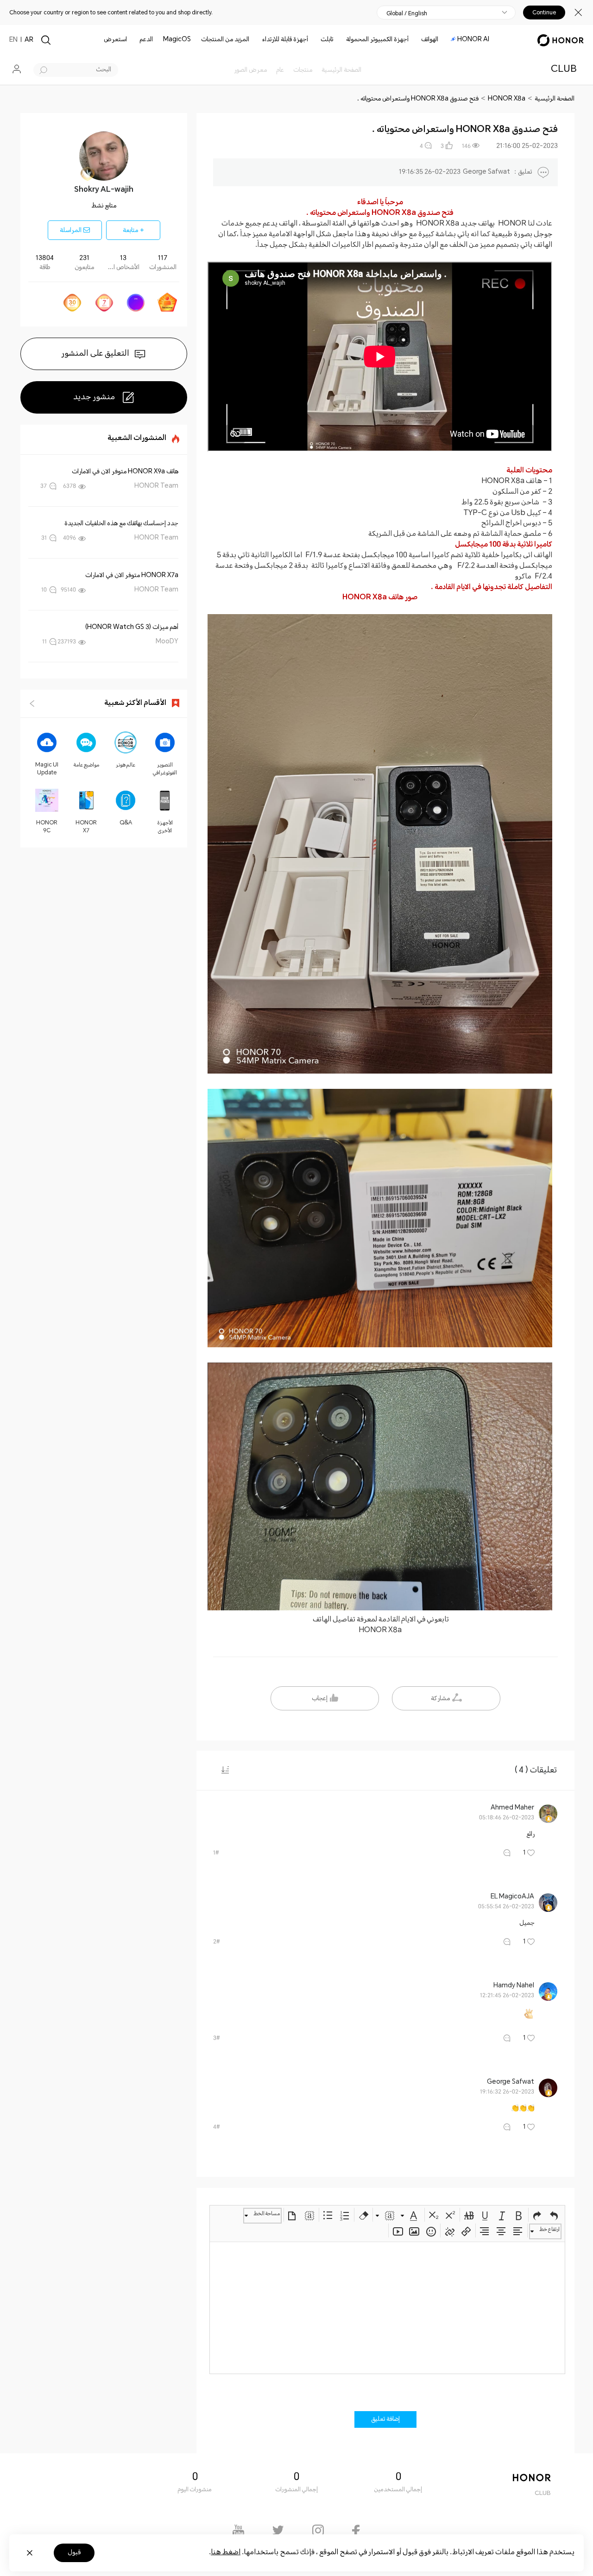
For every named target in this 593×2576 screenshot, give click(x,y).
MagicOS (177, 40)
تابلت (327, 40)
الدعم (146, 40)
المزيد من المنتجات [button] (225, 40)
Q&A (126, 823)
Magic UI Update (47, 769)
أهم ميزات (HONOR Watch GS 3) (132, 628)
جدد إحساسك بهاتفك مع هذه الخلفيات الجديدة (121, 524)
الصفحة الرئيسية (555, 99)
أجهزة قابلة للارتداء (285, 40)
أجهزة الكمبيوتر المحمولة (377, 40)
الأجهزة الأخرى (165, 827)
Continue (544, 13)
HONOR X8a (507, 99)
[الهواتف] (417, 40)
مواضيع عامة (86, 765)
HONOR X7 (86, 827)
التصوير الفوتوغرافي (165, 769)
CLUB (564, 70)
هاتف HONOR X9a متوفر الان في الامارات (125, 472)
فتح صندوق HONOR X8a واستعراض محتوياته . (418, 99)
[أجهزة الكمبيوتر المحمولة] (342, 40)
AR (29, 40)
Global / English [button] (407, 13)
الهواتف (430, 40)
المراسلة (72, 231)
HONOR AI (473, 40)
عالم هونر (126, 765)
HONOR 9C (47, 827)
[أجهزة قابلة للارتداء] (259, 40)
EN (13, 40)
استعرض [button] (115, 40)
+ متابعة (133, 231)
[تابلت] (317, 40)
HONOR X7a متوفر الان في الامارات (132, 576)
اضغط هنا (226, 2553)
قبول (74, 2553)
